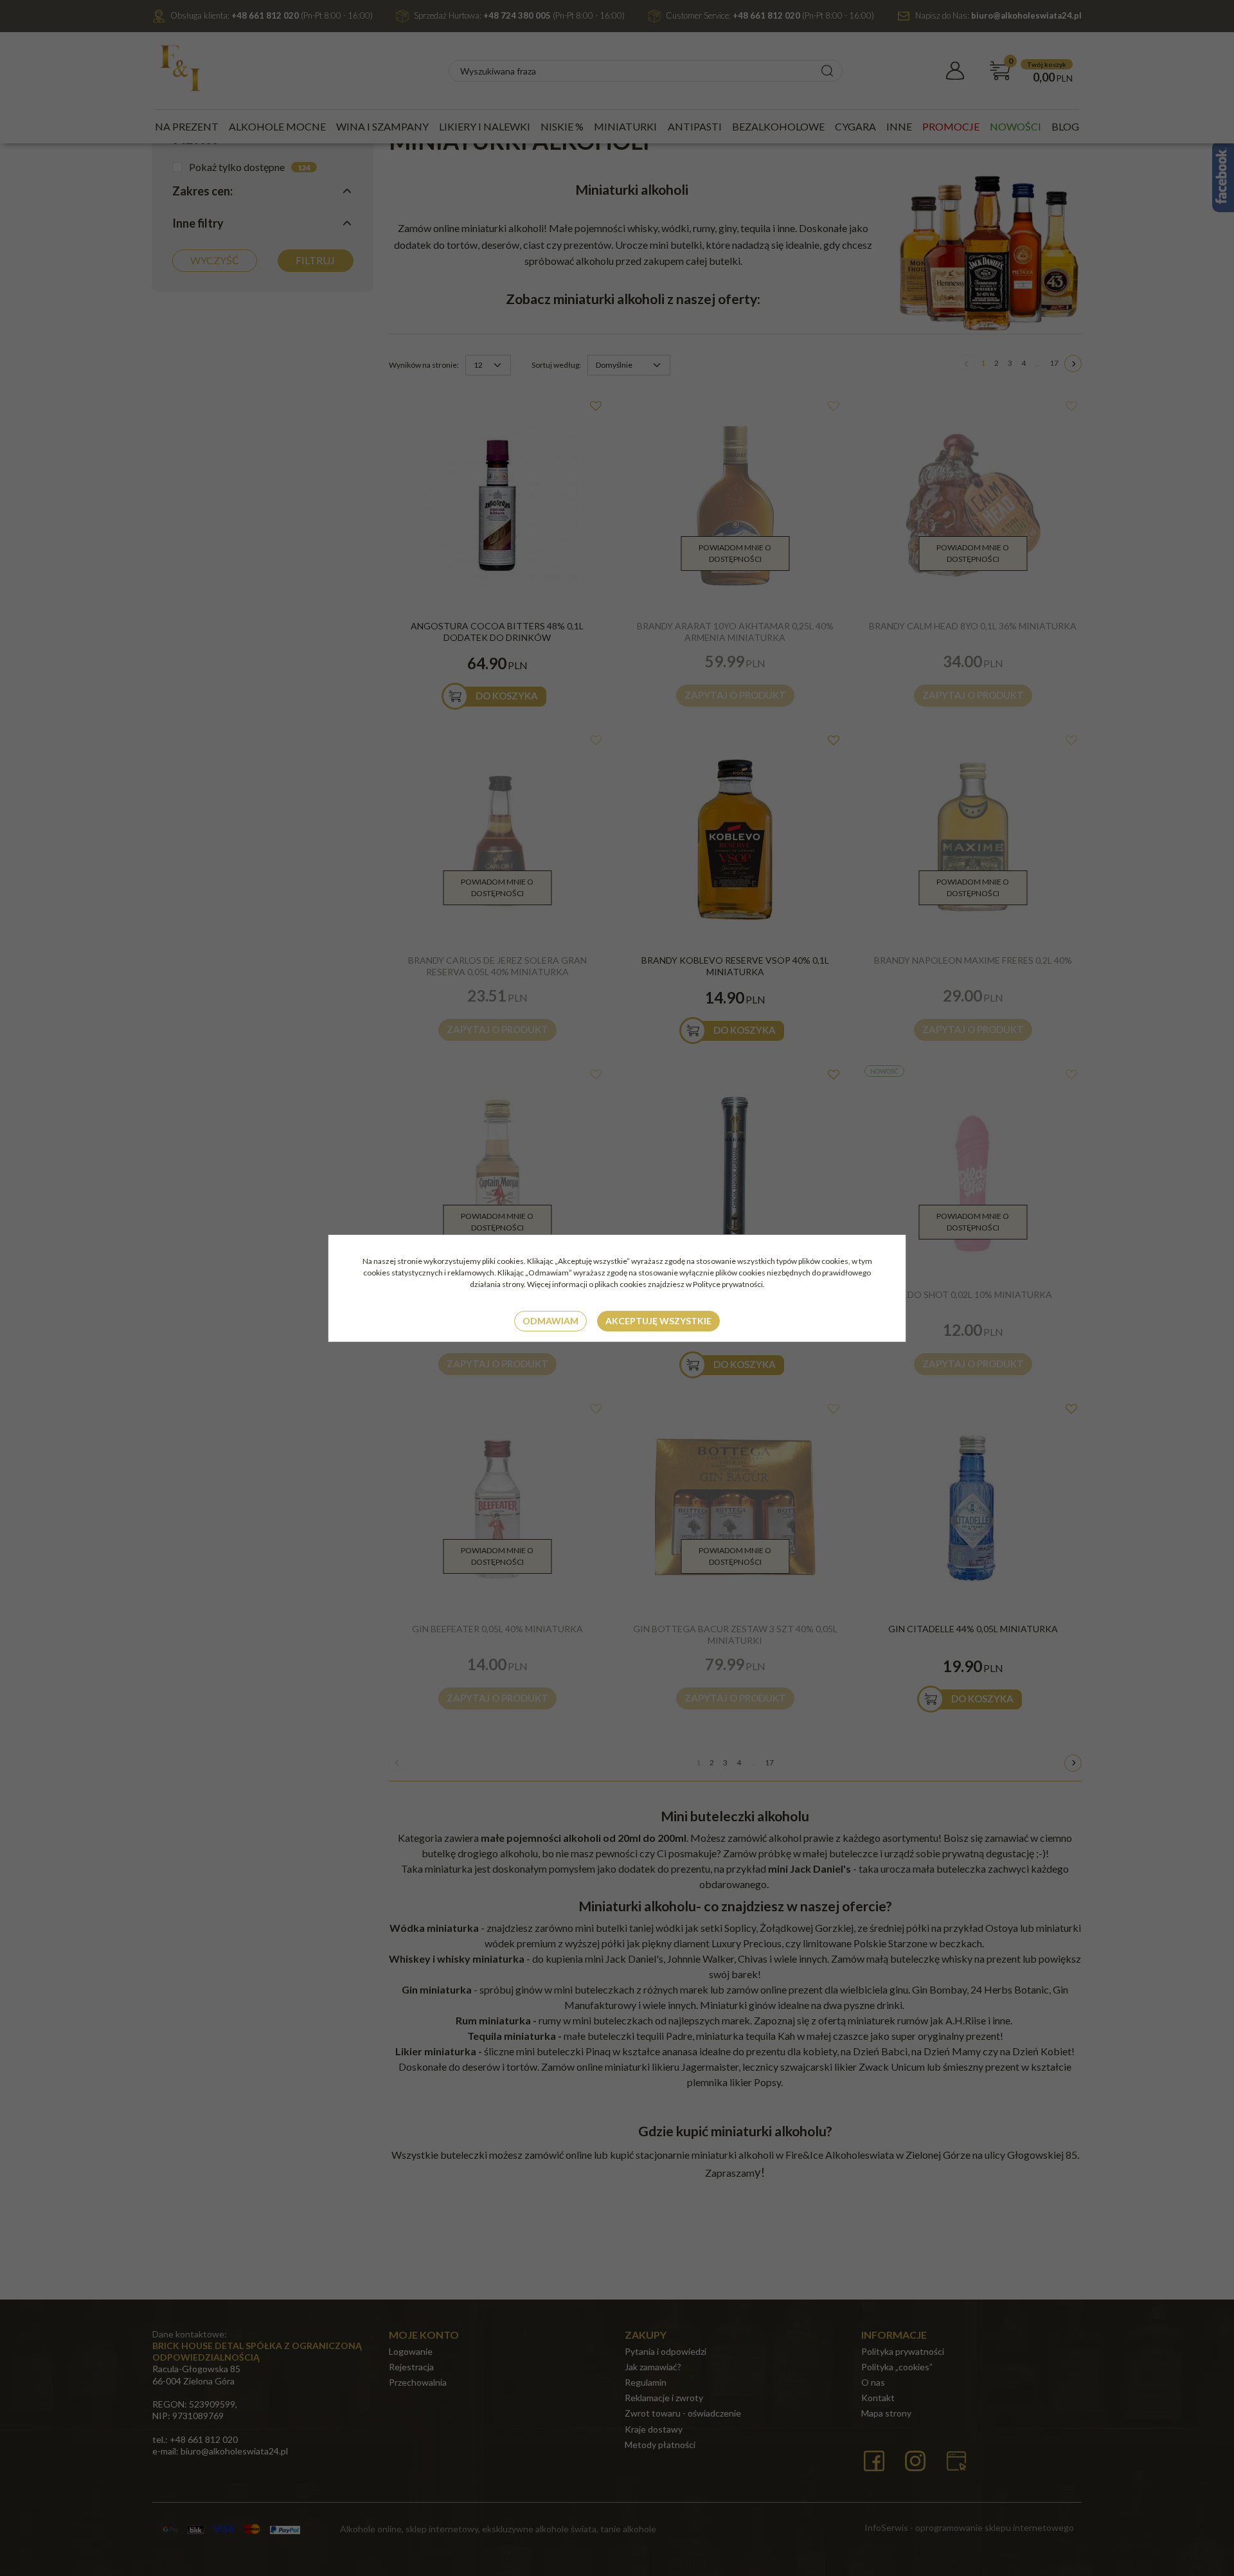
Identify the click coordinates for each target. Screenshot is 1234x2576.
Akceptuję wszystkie (658, 1321)
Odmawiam (550, 1321)
